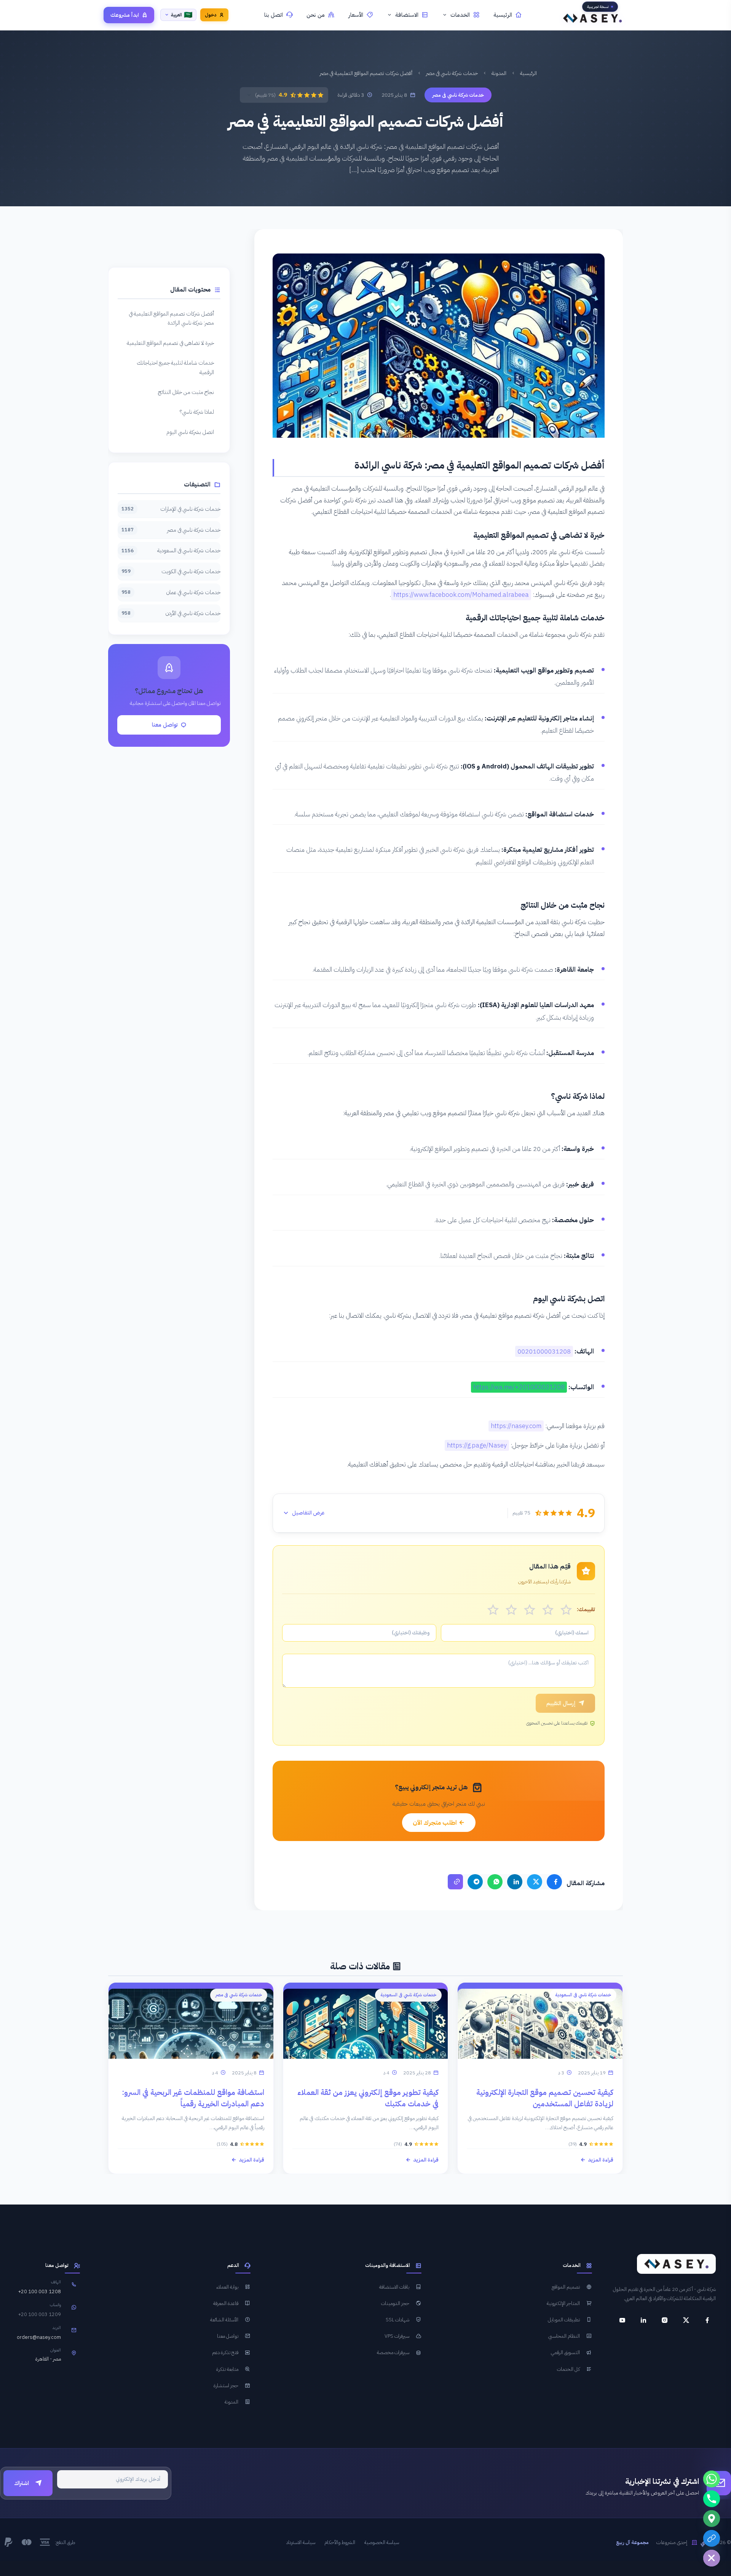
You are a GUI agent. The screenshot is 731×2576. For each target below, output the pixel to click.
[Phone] (712, 2499)
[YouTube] (622, 2320)
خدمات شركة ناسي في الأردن (171, 613)
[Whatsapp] (712, 2479)
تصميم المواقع (566, 2287)
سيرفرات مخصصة (393, 2353)
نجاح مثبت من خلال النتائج (186, 392)
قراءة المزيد (601, 2160)
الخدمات (460, 15)
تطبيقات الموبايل (564, 2320)
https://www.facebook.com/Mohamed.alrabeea (461, 595)
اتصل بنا (274, 15)
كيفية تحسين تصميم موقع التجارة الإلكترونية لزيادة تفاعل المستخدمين (545, 2098)
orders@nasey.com (39, 2338)
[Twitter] (535, 1882)
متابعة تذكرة (227, 2369)
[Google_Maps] (712, 2519)
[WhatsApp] (495, 1882)
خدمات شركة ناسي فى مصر (452, 73)
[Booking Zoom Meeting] (712, 2538)
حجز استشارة (226, 2386)
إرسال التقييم (561, 1703)
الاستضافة (407, 15)
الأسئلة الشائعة (224, 2320)
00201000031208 (544, 1351)
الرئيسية (503, 15)
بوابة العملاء (227, 2287)
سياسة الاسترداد (301, 2543)
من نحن (316, 15)
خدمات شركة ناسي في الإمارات (171, 509)
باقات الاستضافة (394, 2287)
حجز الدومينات (395, 2303)
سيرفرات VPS (397, 2336)
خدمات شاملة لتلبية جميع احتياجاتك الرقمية (175, 367)
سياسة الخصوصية (382, 2543)
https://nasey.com (516, 1426)
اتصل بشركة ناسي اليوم (190, 432)
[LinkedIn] (515, 1882)
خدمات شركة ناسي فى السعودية (171, 550)
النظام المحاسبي (564, 2336)
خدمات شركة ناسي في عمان (171, 592)
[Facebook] (554, 1882)
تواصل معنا (165, 725)
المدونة (499, 73)
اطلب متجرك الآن (436, 1823)
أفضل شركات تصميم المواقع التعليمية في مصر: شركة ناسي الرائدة (171, 318)
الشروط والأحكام (340, 2543)
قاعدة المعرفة (226, 2303)
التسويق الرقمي (565, 2353)
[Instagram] (665, 2320)
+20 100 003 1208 (40, 2292)
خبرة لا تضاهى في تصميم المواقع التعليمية (170, 343)
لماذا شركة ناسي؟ (197, 412)
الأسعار (356, 15)
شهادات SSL (397, 2320)
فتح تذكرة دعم (225, 2353)
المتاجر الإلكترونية (563, 2303)
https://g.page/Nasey (477, 1445)
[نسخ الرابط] (455, 1882)
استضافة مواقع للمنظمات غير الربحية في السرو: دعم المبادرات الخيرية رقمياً (193, 2098)
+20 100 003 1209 (40, 2315)
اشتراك (22, 2484)
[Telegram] (475, 1882)
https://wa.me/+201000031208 (519, 1387)
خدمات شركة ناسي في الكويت (171, 571)
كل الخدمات (568, 2369)
